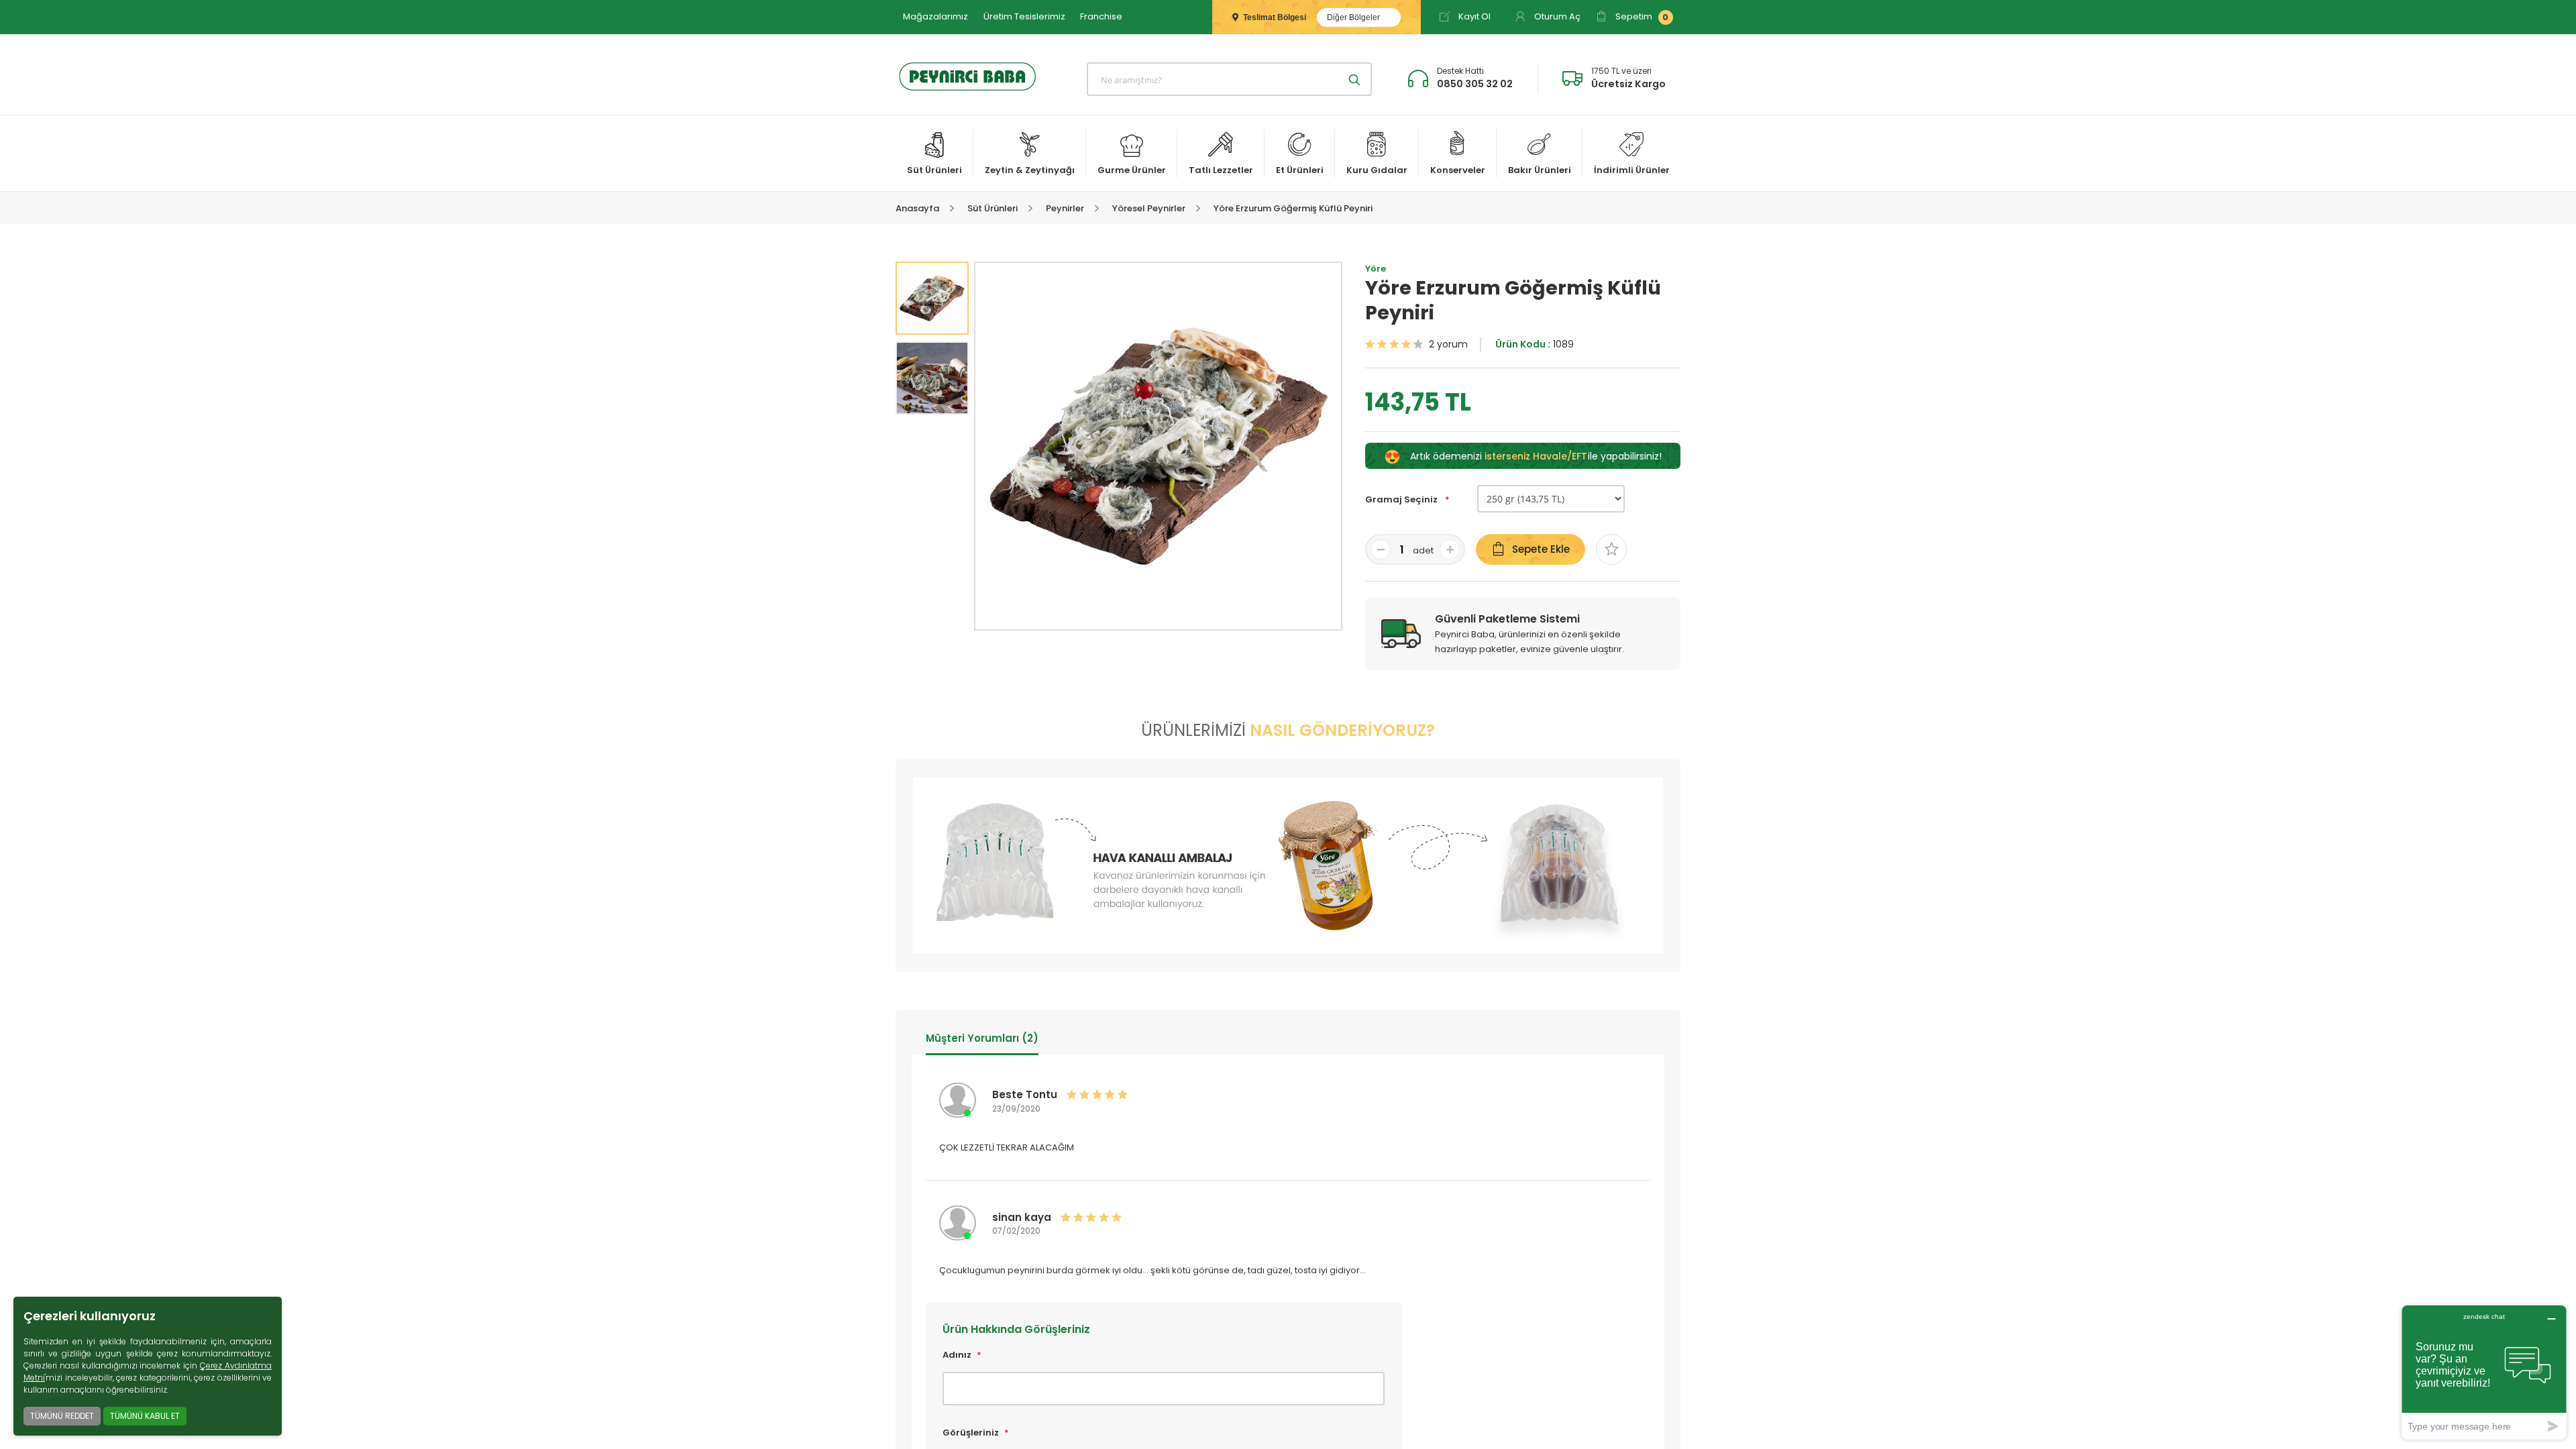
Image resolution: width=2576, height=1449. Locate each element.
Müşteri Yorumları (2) (982, 1038)
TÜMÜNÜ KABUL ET (145, 1416)
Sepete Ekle (1541, 549)
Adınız (957, 1355)
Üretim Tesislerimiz (1024, 16)
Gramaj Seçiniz (1402, 499)
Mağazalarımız (935, 16)
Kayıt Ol (1473, 16)
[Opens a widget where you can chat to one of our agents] (2484, 1372)
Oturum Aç (1556, 16)
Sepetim (1641, 16)
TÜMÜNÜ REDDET (62, 1416)
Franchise (1101, 16)
